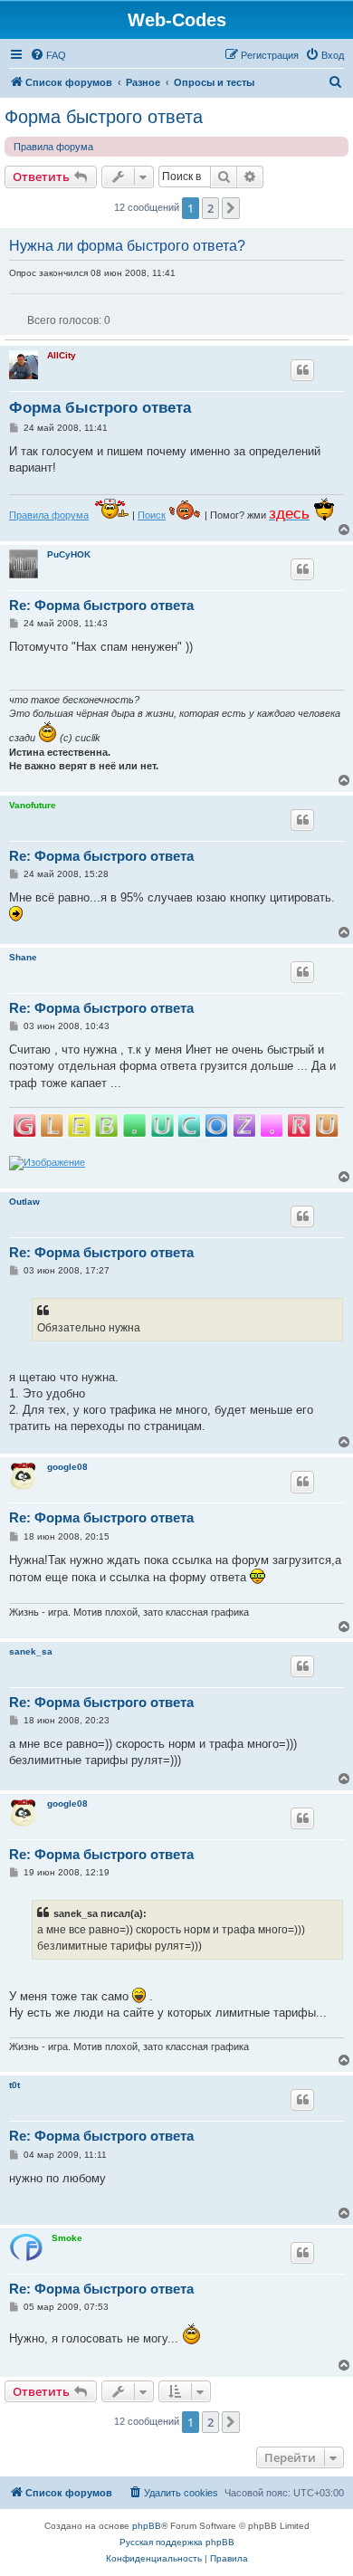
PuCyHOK (69, 554)
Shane (23, 957)
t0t (14, 2085)
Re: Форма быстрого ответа (101, 605)
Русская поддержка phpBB (177, 2542)
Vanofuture (33, 805)
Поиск (152, 515)
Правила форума (53, 147)
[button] (231, 208)
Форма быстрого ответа (104, 117)
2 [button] (210, 208)
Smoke (67, 2238)
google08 (67, 1467)
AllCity (62, 355)
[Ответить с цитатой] (302, 370)
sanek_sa (31, 1651)
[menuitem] (48, 55)
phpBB (147, 2526)
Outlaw (24, 1202)
